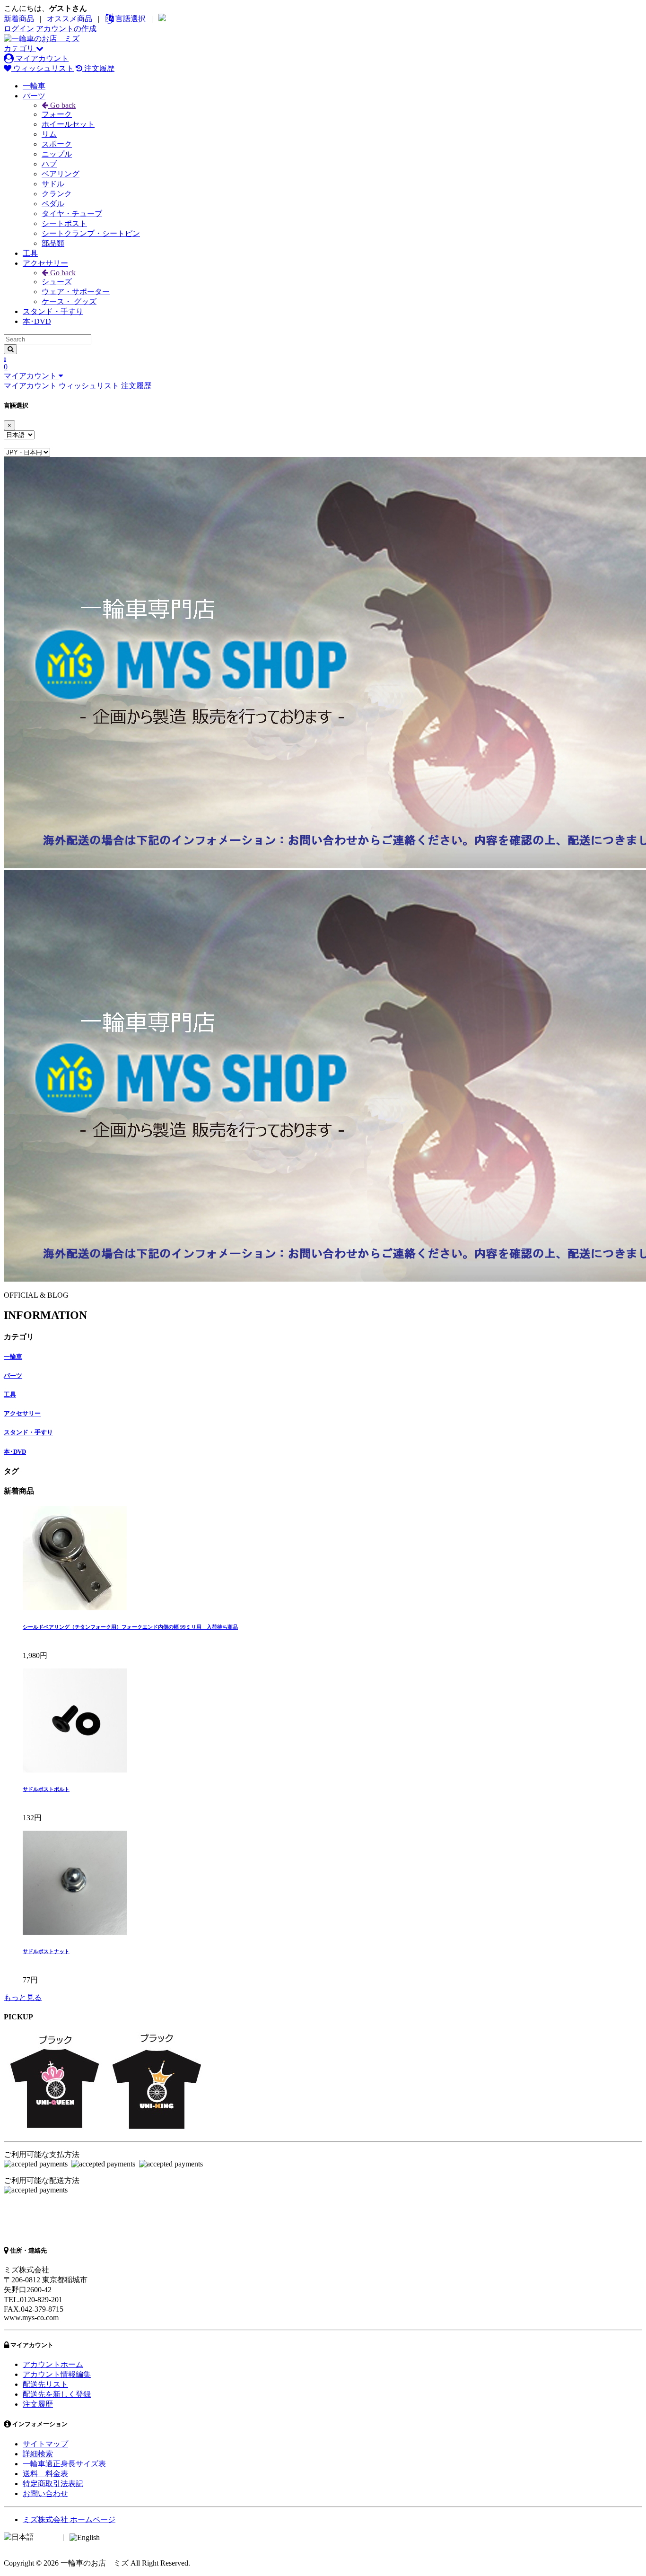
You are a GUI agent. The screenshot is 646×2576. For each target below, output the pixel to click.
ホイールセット (68, 124)
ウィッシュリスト (43, 68)
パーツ (34, 96)
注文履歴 (98, 68)
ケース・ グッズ (69, 301)
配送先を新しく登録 (57, 2394)
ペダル (53, 204)
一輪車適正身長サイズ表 (64, 2464)
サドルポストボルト (46, 1789)
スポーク (57, 144)
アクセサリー (45, 263)
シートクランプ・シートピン (91, 233)
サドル (53, 184)
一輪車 (34, 86)
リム (49, 134)
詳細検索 (38, 2454)
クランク (57, 194)
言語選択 (130, 19)
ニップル (57, 154)
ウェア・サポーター (76, 292)
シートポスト (64, 223)
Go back (62, 105)
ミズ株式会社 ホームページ (69, 2519)
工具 (30, 253)
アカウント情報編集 (57, 2374)
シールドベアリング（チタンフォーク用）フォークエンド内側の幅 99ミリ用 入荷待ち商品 (130, 1627)
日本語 (47, 2537)
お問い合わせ (45, 2493)
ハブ (49, 164)
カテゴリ (20, 48)
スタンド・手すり (53, 311)
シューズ (57, 282)
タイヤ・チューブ (72, 214)
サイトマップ (45, 2444)
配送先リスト (45, 2384)
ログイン (19, 29)
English (113, 2537)
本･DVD (37, 321)
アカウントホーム (53, 2364)
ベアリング (61, 174)
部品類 (53, 243)
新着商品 (19, 19)
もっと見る (23, 1997)
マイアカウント (41, 58)
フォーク (57, 114)
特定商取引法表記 (53, 2484)
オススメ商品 (70, 19)
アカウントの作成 (66, 29)
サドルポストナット (46, 1951)
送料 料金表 (45, 2474)
